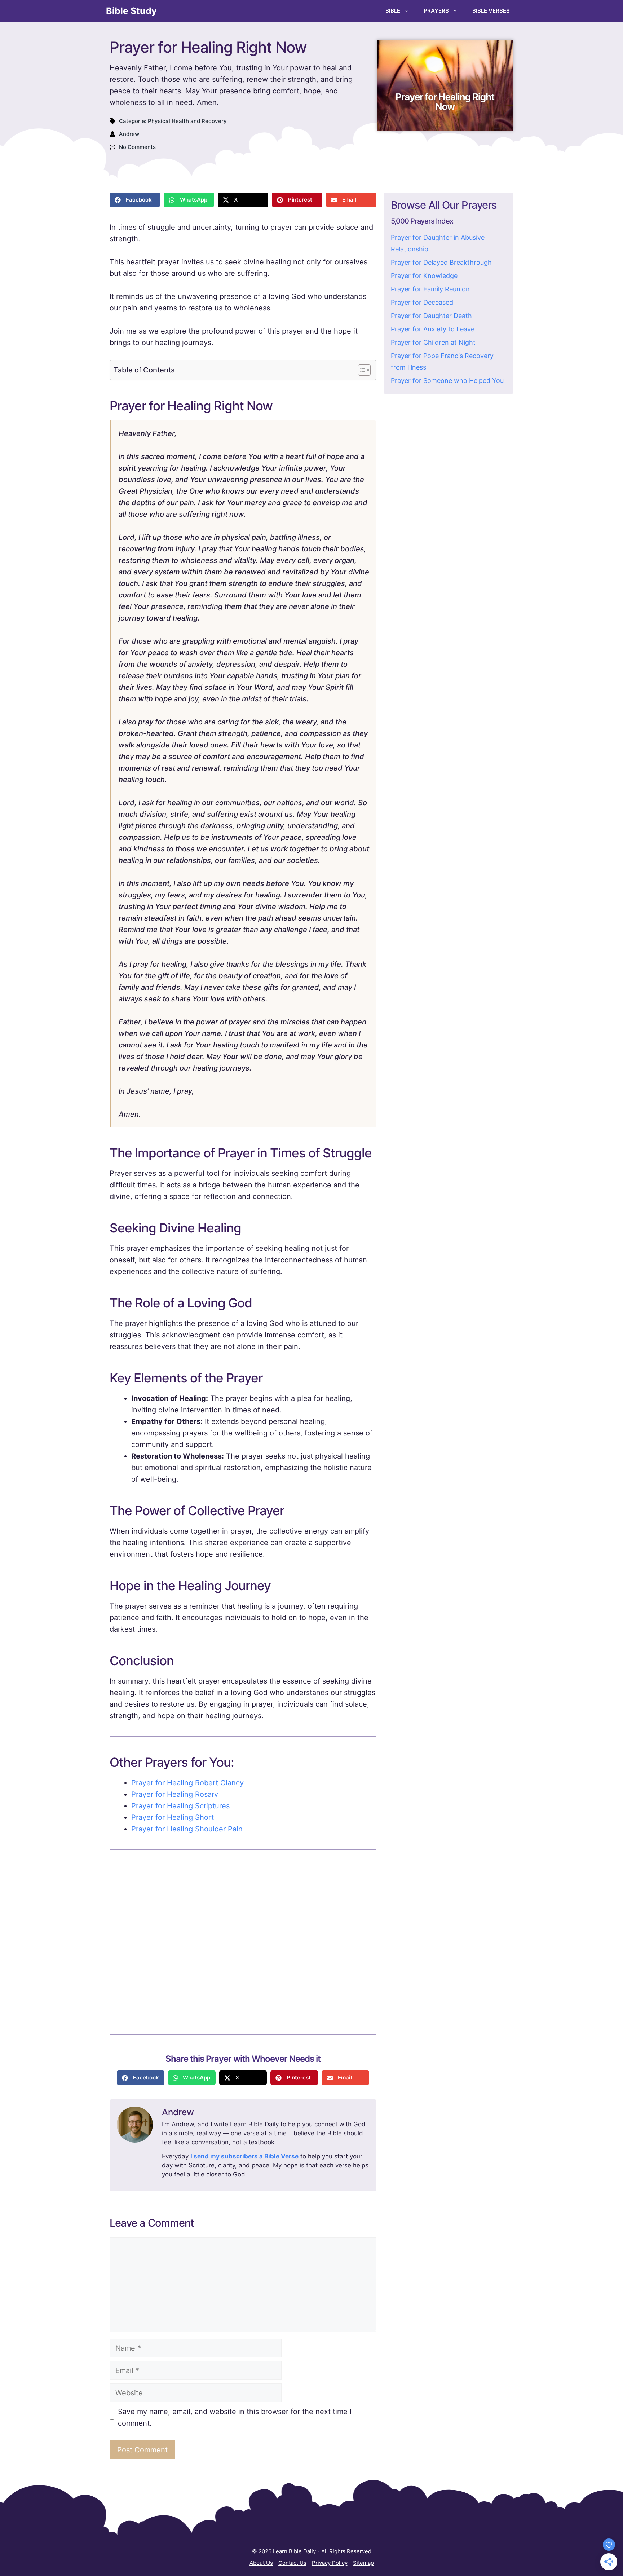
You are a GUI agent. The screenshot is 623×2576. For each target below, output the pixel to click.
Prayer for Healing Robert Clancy (187, 1783)
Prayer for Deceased (422, 302)
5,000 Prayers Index (422, 221)
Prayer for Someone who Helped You (447, 381)
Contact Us (292, 2563)
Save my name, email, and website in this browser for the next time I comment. (235, 2417)
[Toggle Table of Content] (361, 370)
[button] (135, 200)
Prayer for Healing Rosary (175, 1794)
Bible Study (131, 11)
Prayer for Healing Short (173, 1817)
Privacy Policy (330, 2563)
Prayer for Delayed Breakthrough (441, 262)
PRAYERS (436, 11)
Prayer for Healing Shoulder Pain (187, 1829)
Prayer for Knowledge (424, 276)
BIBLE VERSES (491, 11)
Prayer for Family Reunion (430, 289)
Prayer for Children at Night (433, 342)
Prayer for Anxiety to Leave (433, 329)
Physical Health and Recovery (187, 121)
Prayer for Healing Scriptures (180, 1806)
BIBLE (393, 11)
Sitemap (363, 2563)
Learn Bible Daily (294, 2551)
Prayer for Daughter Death (431, 316)
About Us (261, 2563)
